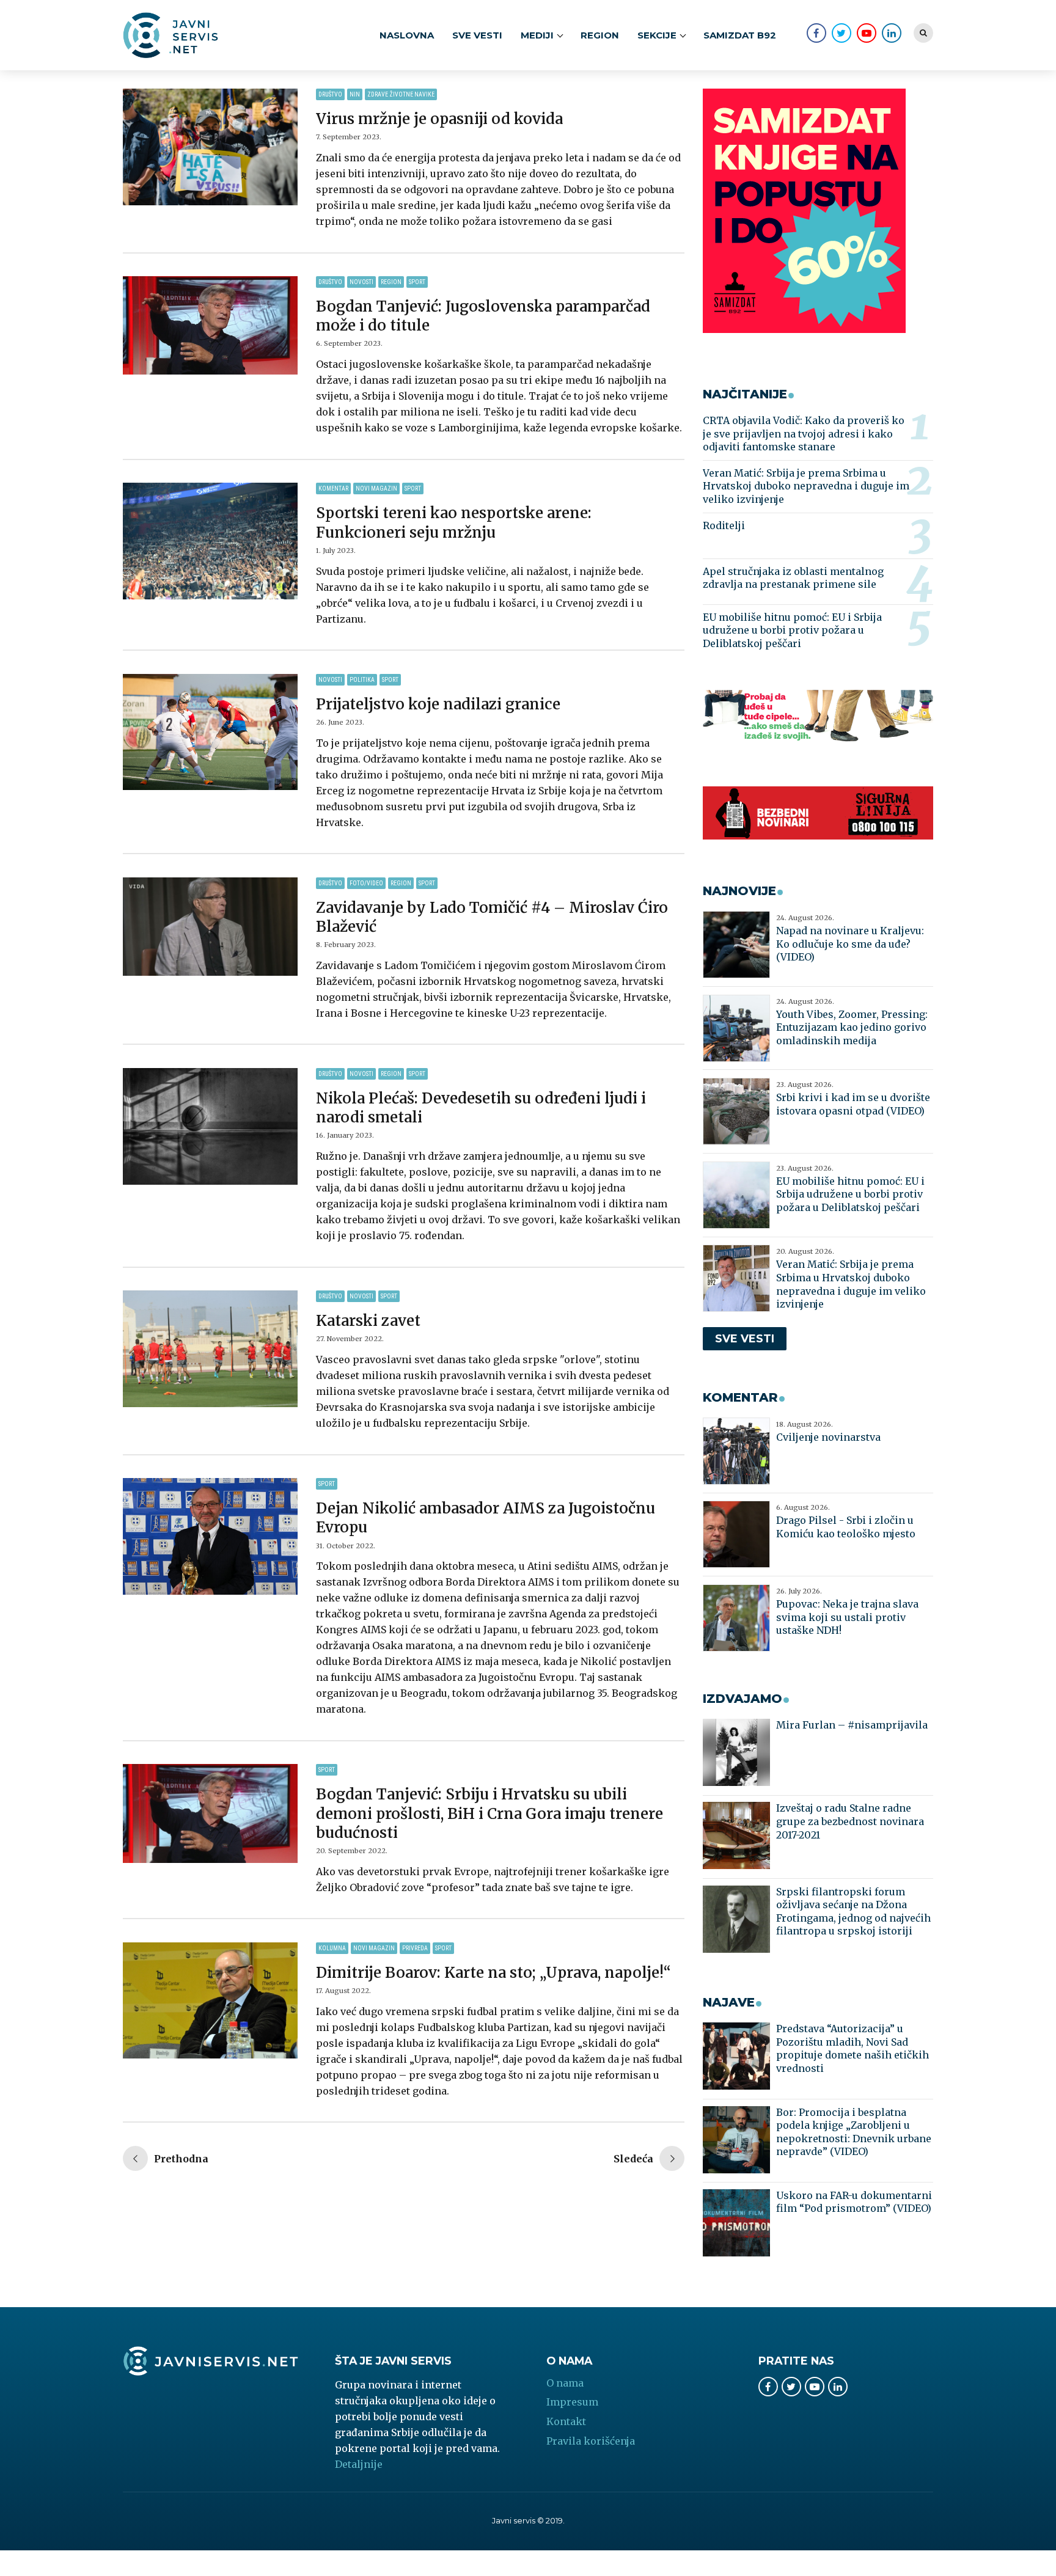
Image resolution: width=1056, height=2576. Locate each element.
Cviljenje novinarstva (828, 1437)
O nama (565, 2383)
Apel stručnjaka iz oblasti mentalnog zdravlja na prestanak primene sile (793, 578)
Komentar (333, 488)
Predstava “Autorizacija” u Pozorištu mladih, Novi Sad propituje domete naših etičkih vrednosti (853, 2048)
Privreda (415, 1948)
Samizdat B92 (740, 35)
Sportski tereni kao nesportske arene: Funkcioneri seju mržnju (454, 522)
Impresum (572, 2402)
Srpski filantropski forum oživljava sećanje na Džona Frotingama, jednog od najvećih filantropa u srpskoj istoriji (853, 1912)
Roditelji (724, 525)
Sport (417, 282)
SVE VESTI (477, 35)
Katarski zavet (368, 1321)
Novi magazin (376, 488)
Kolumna (332, 1948)
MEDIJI (537, 35)
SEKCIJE (657, 35)
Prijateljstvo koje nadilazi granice (438, 704)
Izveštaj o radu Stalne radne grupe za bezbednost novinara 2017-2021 (850, 1821)
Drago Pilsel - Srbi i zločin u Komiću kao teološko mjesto (846, 1527)
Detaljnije (359, 2464)
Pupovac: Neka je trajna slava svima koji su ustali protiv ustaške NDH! (847, 1617)
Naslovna (407, 35)
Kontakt (566, 2421)
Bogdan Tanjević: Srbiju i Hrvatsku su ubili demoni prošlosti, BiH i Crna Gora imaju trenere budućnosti (490, 1813)
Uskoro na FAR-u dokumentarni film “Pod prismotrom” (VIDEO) (854, 2202)
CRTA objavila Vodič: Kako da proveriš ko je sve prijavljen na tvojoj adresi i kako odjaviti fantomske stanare (804, 434)
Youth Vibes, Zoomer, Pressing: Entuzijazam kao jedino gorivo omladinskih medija (852, 1027)
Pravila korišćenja (591, 2441)
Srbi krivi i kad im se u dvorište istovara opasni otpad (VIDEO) (853, 1104)
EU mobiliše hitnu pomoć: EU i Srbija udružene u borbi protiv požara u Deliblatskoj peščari (792, 630)
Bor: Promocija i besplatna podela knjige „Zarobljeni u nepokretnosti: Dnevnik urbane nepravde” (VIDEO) (854, 2132)
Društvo (330, 94)
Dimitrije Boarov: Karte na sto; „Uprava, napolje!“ (493, 1973)
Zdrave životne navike (401, 94)
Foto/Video (366, 883)
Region (600, 35)
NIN (355, 94)
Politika (362, 680)
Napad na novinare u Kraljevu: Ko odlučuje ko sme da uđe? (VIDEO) (850, 944)
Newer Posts (166, 2160)
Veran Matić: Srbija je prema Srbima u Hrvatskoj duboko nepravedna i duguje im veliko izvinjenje (806, 486)
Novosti (361, 282)
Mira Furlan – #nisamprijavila (852, 1725)
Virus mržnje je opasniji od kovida (439, 119)
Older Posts (649, 2160)
